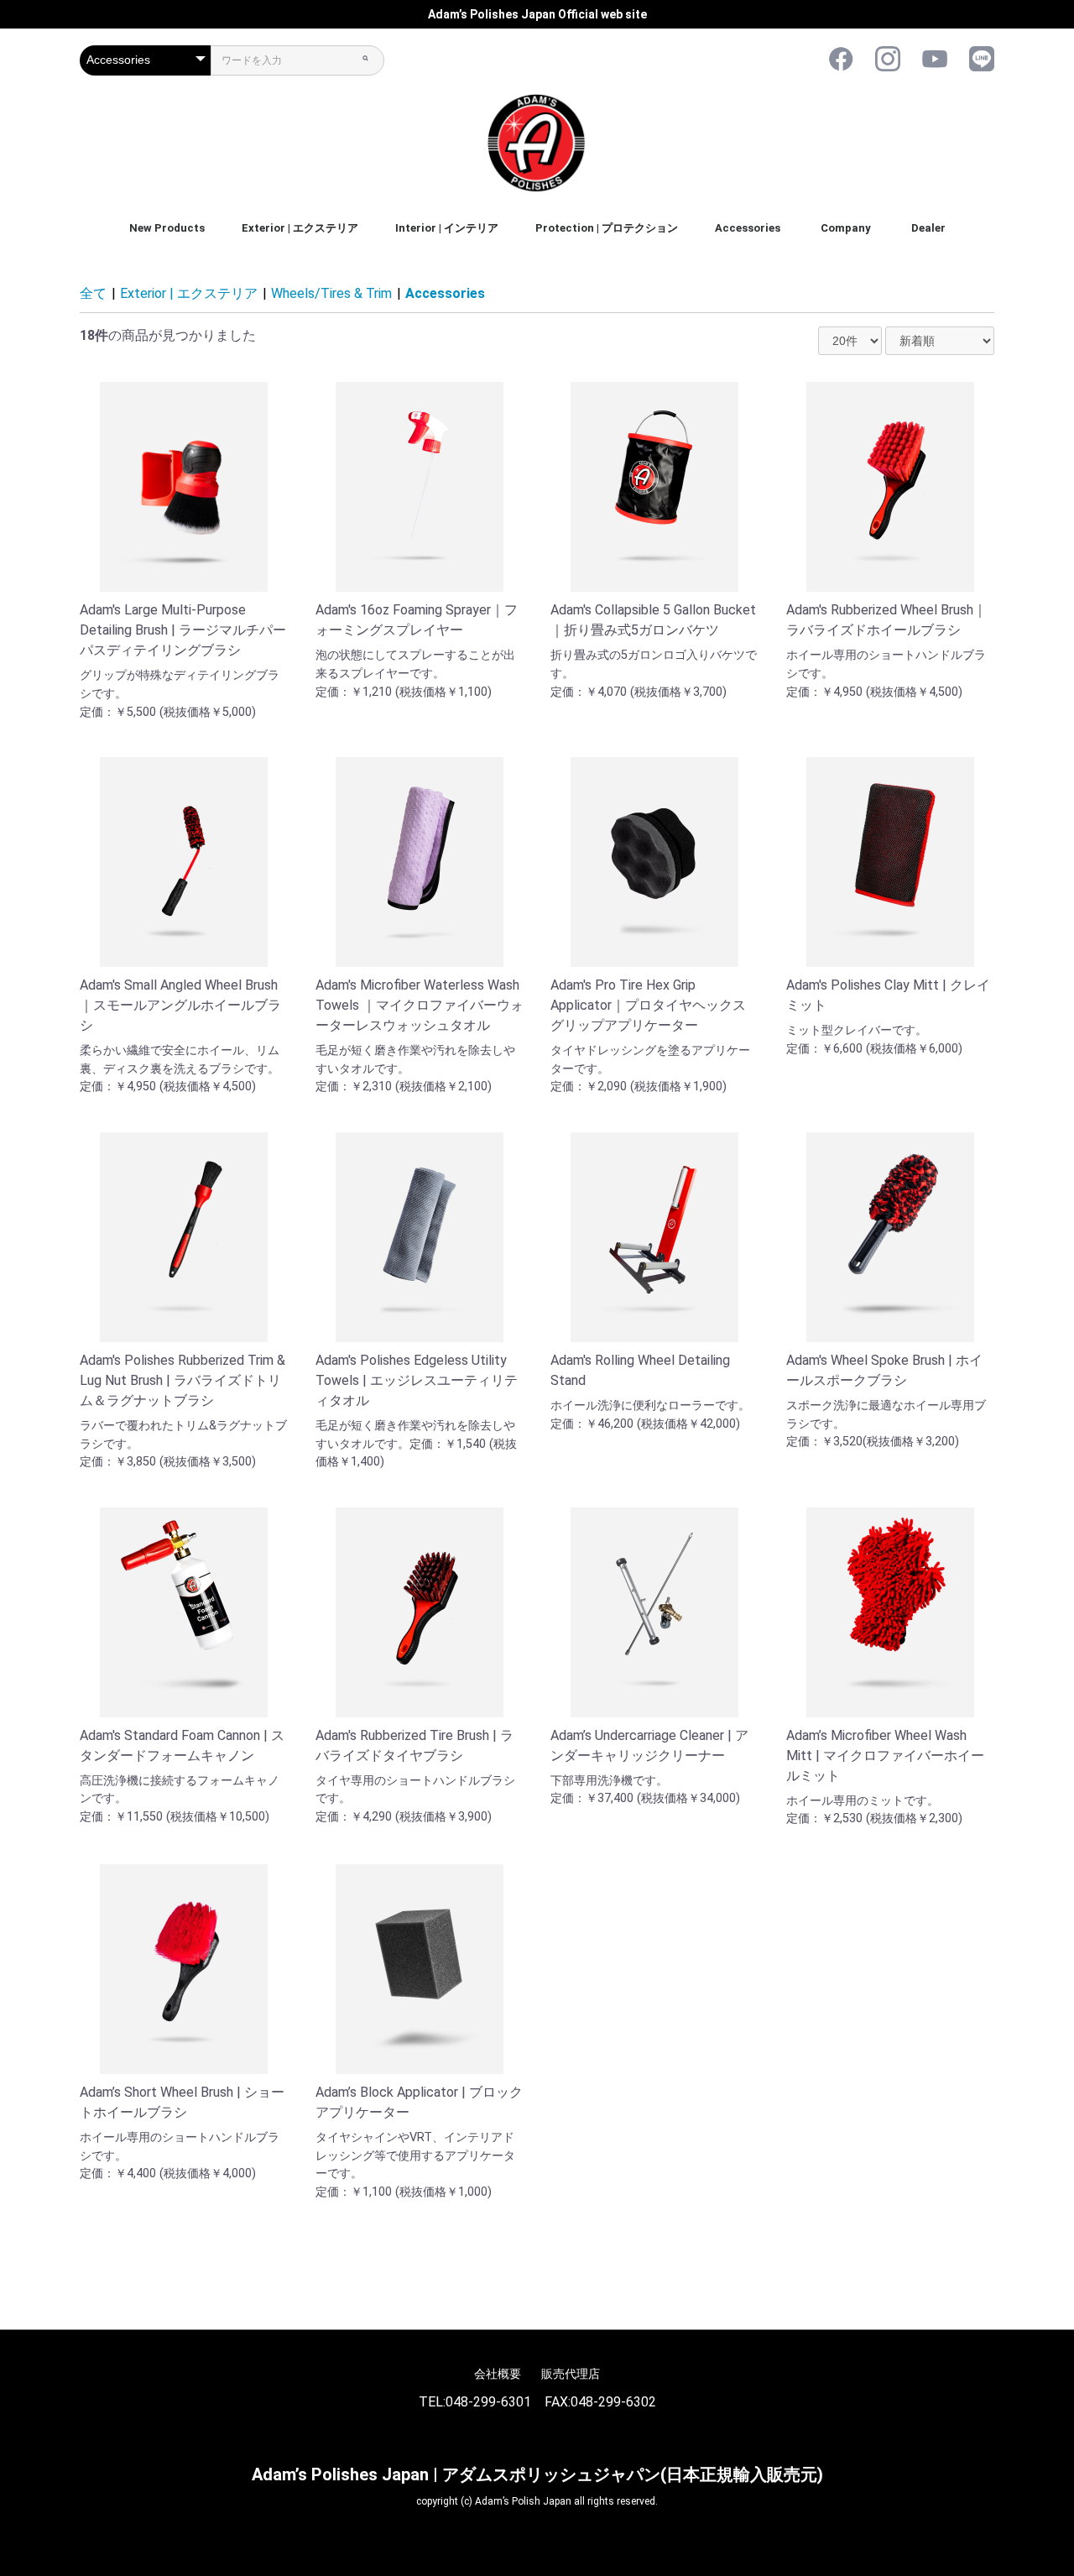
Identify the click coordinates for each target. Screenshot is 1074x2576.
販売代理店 (571, 2374)
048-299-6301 (488, 2402)
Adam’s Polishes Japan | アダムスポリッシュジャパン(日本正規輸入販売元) (537, 2474)
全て (93, 293)
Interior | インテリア (447, 228)
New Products (167, 228)
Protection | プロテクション (607, 228)
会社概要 (498, 2374)
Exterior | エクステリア (300, 228)
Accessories (748, 228)
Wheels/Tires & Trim (331, 293)
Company (846, 228)
